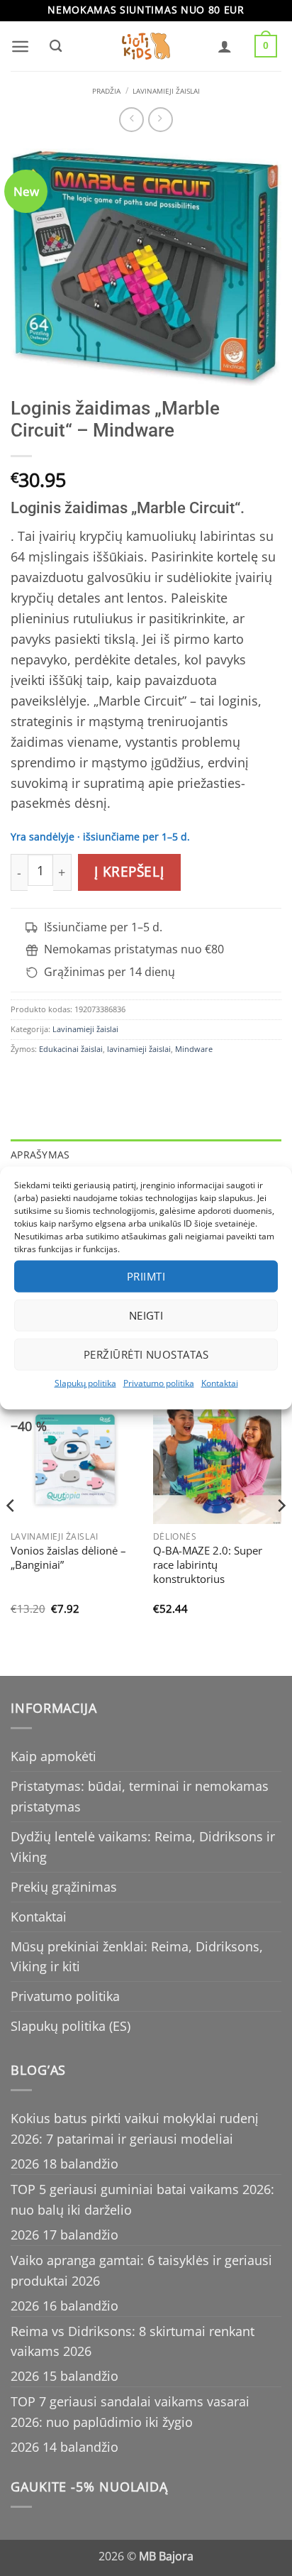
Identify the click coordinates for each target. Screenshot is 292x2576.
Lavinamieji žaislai (166, 91)
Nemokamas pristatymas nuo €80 (134, 949)
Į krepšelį (129, 872)
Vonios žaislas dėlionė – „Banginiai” (68, 1558)
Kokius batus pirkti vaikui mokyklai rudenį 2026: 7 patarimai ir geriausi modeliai (135, 2128)
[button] (20, 46)
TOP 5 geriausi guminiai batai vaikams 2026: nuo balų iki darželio (142, 2199)
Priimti (146, 1276)
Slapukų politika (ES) (71, 2026)
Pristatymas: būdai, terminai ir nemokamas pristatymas (140, 1796)
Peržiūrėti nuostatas (146, 1354)
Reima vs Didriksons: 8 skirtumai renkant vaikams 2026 (133, 2341)
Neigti (146, 1315)
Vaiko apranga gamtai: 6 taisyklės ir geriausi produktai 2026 (141, 2270)
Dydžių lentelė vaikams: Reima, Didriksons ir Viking (143, 1847)
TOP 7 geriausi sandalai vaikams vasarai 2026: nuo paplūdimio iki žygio (130, 2412)
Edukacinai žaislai (71, 1049)
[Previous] (11, 1534)
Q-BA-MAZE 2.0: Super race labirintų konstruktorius (208, 1565)
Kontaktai (220, 1382)
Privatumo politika (159, 1382)
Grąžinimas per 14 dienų (109, 972)
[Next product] (131, 120)
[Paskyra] (225, 46)
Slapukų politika (85, 1382)
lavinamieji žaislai (139, 1049)
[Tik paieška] (55, 46)
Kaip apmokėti (54, 1756)
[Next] (281, 1534)
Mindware (194, 1049)
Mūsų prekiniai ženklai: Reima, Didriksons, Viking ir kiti (137, 1957)
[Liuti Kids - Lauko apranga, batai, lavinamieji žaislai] (146, 46)
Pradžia (106, 91)
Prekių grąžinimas (64, 1887)
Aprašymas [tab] (40, 1155)
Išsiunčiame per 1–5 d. (103, 927)
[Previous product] (161, 120)
